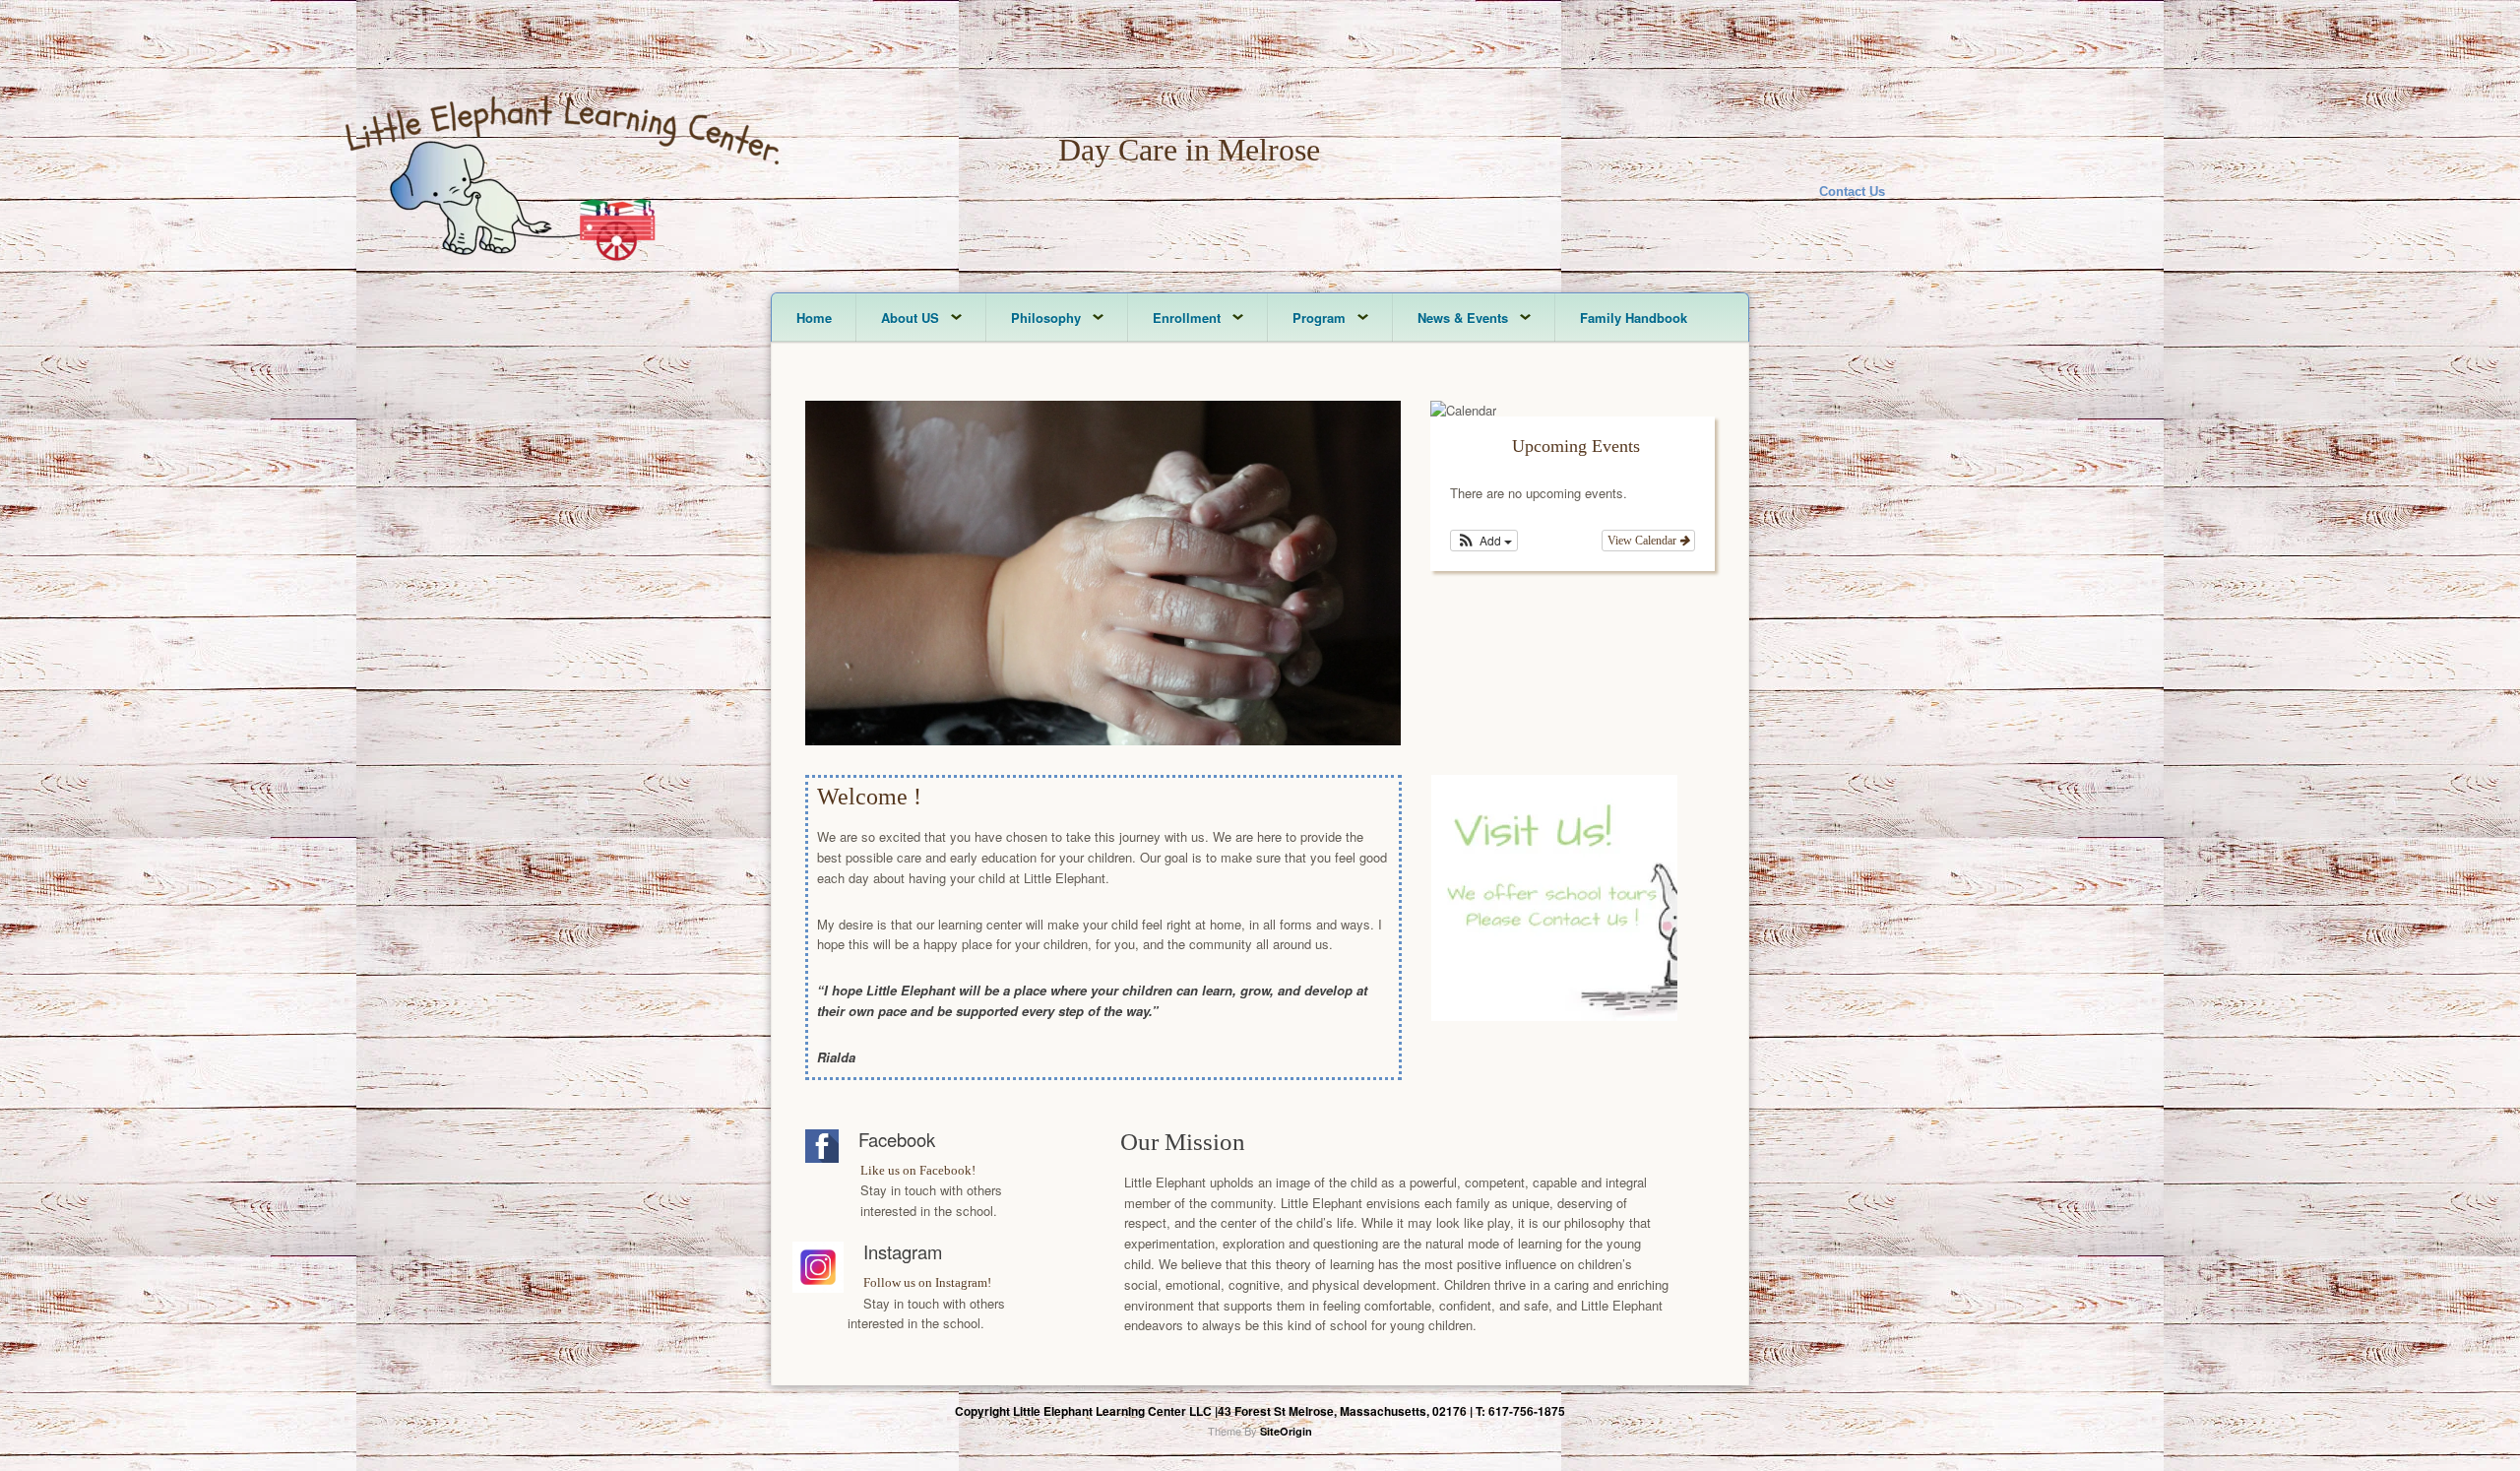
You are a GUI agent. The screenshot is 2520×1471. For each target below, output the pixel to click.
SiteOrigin (1286, 1431)
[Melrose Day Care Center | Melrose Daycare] (562, 273)
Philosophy (1046, 318)
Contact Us (1852, 192)
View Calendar (1643, 541)
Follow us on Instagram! (927, 1282)
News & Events (1463, 318)
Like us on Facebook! (918, 1170)
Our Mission (1183, 1142)
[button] (1484, 541)
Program (1319, 318)
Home (814, 318)
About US (910, 318)
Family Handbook (1634, 318)
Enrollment (1187, 318)
